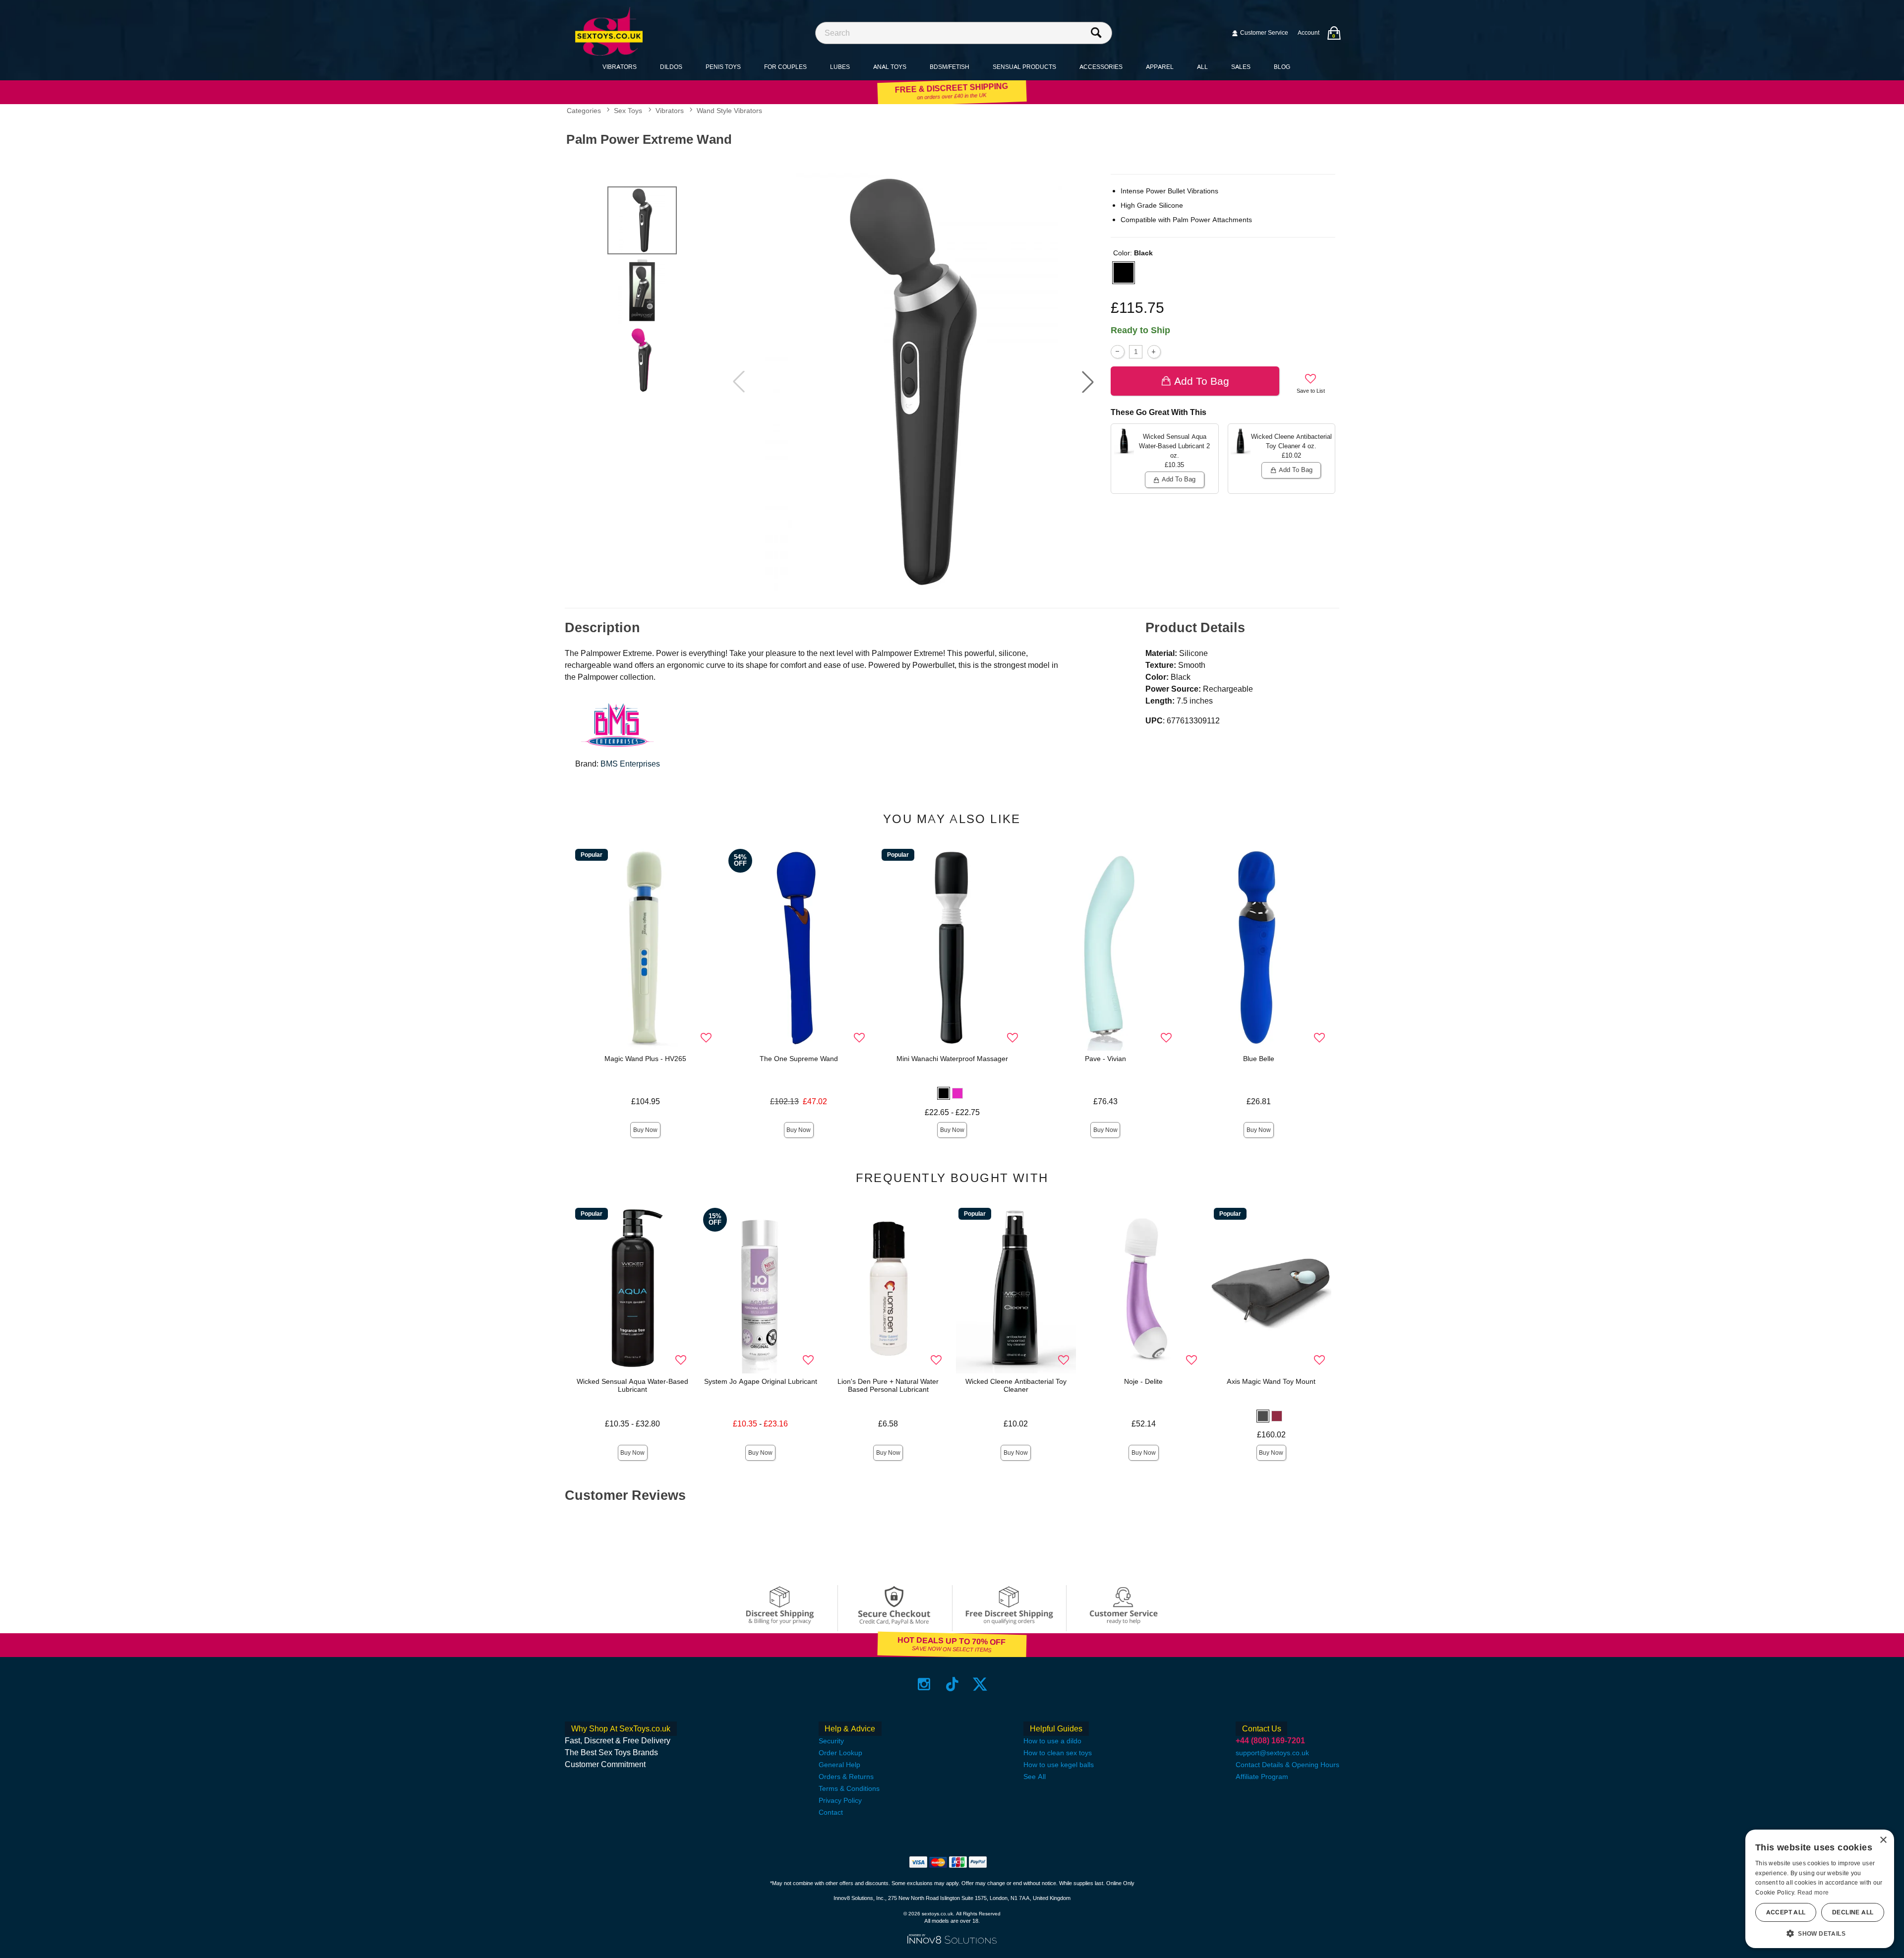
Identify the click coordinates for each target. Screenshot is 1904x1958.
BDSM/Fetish (950, 67)
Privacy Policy (840, 1800)
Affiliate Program (1262, 1777)
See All (1035, 1777)
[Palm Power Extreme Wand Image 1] (913, 382)
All (1202, 67)
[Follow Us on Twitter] (980, 1684)
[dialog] (1820, 1889)
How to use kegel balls (1059, 1765)
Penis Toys (723, 67)
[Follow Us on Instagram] (924, 1684)
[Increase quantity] (1154, 352)
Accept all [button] (1786, 1912)
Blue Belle (1259, 1059)
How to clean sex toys (1058, 1753)
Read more (1813, 1893)
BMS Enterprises (630, 764)
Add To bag (1202, 381)
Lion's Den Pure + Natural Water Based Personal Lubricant (888, 1385)
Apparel (1160, 67)
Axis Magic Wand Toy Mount (1271, 1381)
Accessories (1101, 67)
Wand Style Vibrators (729, 111)
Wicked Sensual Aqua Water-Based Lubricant (632, 1385)
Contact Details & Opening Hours (1287, 1765)
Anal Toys (890, 67)
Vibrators (620, 67)
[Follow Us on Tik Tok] (952, 1684)
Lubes (840, 67)
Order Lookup (840, 1753)
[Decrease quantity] (1117, 352)
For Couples (785, 67)
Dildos (671, 67)
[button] (1088, 382)
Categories (584, 111)
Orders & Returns (846, 1777)
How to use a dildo (1052, 1741)
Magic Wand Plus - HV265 (645, 1059)
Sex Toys (628, 111)
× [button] (1883, 1840)
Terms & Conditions (849, 1788)
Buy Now (645, 1130)
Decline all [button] (1853, 1912)
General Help (839, 1765)
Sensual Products (1024, 67)
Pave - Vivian (1105, 1059)
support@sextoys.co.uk (1272, 1753)
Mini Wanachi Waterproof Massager (952, 1059)
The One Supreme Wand (799, 1059)
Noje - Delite (1143, 1381)
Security (831, 1741)
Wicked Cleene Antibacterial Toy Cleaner (1016, 1385)
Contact (831, 1812)
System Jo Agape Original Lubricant (761, 1381)
